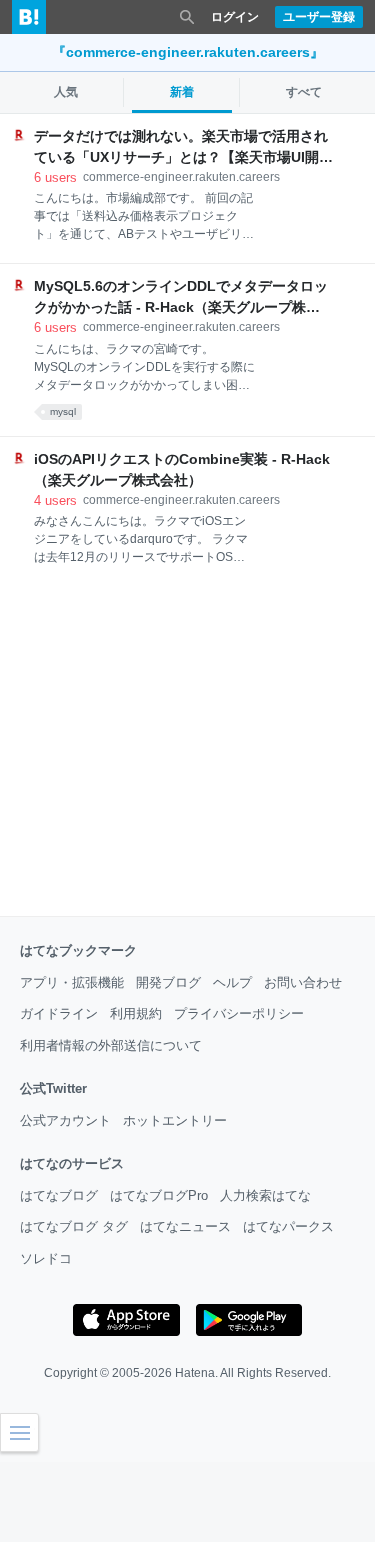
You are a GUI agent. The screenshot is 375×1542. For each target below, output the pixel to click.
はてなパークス (288, 1226)
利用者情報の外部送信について (111, 1045)
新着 (182, 92)
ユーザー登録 (319, 17)
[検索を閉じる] (187, 17)
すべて (304, 92)
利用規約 (136, 1013)
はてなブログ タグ (74, 1226)
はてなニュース (185, 1226)
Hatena (195, 1373)
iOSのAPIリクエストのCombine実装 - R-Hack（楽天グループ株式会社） (182, 469)
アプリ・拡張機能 (72, 982)
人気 (66, 92)
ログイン (235, 17)
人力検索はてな (265, 1195)
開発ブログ (168, 982)
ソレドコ (46, 1258)
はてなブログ (59, 1195)
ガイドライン (59, 1013)
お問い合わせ (303, 982)
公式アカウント (65, 1120)
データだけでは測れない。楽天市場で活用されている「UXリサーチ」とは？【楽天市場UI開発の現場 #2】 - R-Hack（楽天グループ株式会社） (183, 148)
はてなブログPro (159, 1195)
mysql (63, 411)
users (55, 177)
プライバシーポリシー (239, 1013)
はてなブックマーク (78, 950)
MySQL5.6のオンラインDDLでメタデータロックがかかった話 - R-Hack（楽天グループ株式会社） (181, 298)
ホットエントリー (175, 1120)
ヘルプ (232, 982)
